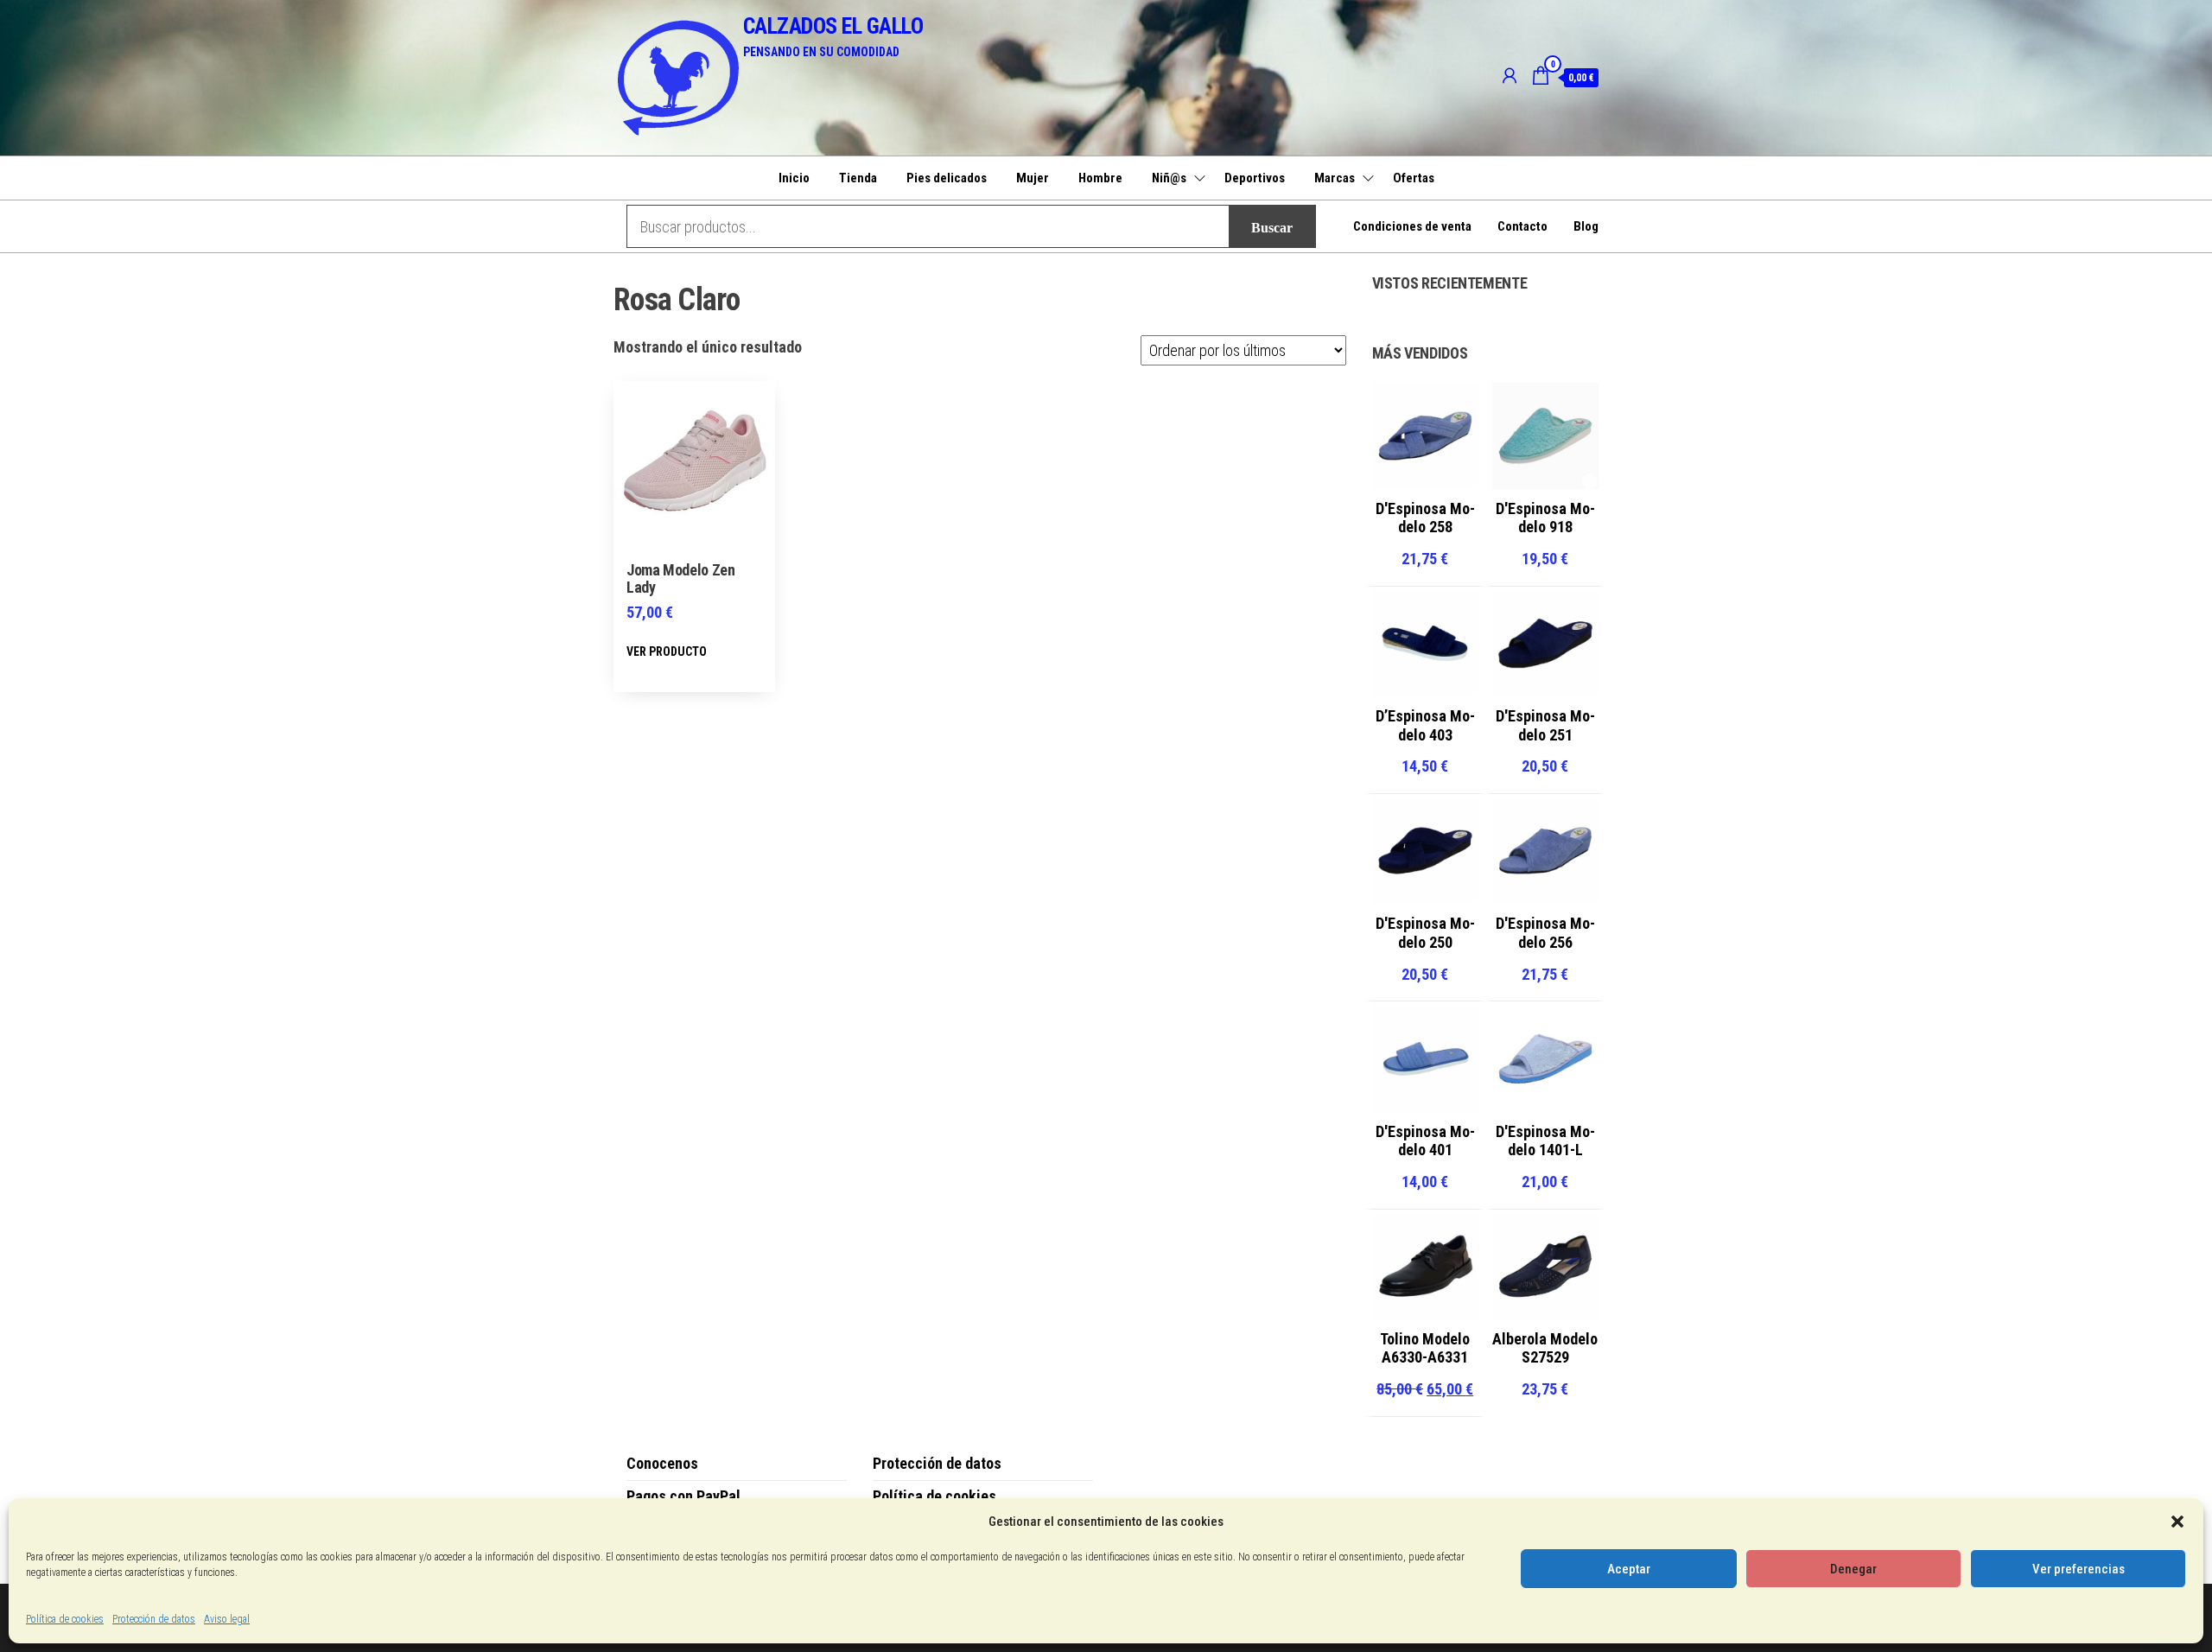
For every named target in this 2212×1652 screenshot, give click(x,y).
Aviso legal (227, 1619)
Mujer (1033, 178)
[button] (2177, 1522)
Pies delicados (947, 178)
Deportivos (1255, 178)
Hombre (1100, 178)
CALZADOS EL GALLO (833, 26)
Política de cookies (65, 1619)
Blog (1586, 226)
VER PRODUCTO (667, 651)
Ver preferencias (2079, 1569)
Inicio (794, 178)
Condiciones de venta (1412, 226)
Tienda (858, 178)
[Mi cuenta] (1510, 76)
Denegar (1853, 1569)
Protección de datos (154, 1619)
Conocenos (662, 1463)
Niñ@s (1169, 178)
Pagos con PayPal (683, 1496)
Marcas (1335, 178)
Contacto (1522, 226)
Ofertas (1414, 178)
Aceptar (1629, 1569)
